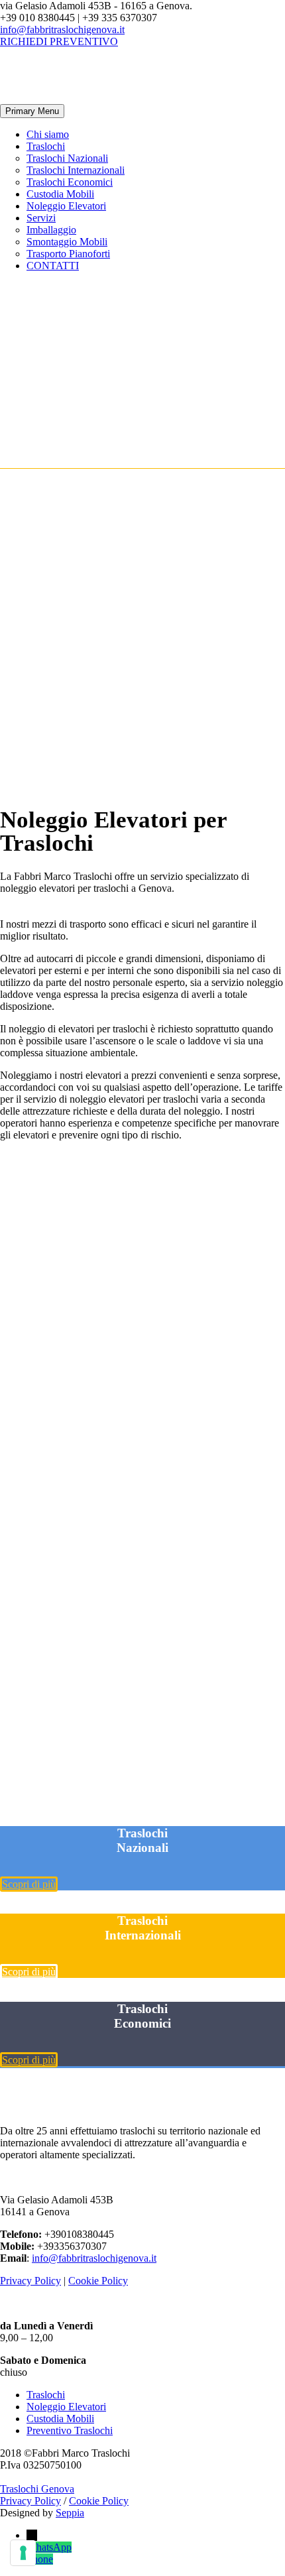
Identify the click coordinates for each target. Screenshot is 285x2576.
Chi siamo (48, 134)
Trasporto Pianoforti (68, 254)
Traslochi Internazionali (76, 170)
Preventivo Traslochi (70, 2430)
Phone (40, 2559)
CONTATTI (53, 266)
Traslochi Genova (37, 2489)
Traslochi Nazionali (67, 158)
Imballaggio (51, 230)
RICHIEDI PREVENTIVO (59, 41)
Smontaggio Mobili (67, 242)
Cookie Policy (98, 2281)
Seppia (70, 2513)
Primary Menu (32, 111)
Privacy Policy (30, 2281)
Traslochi (46, 146)
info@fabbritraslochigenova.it (62, 30)
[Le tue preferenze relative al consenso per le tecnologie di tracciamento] (23, 2553)
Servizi (41, 218)
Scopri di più (29, 1884)
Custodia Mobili (60, 194)
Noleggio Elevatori (66, 206)
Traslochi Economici (70, 182)
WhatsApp (49, 2547)
